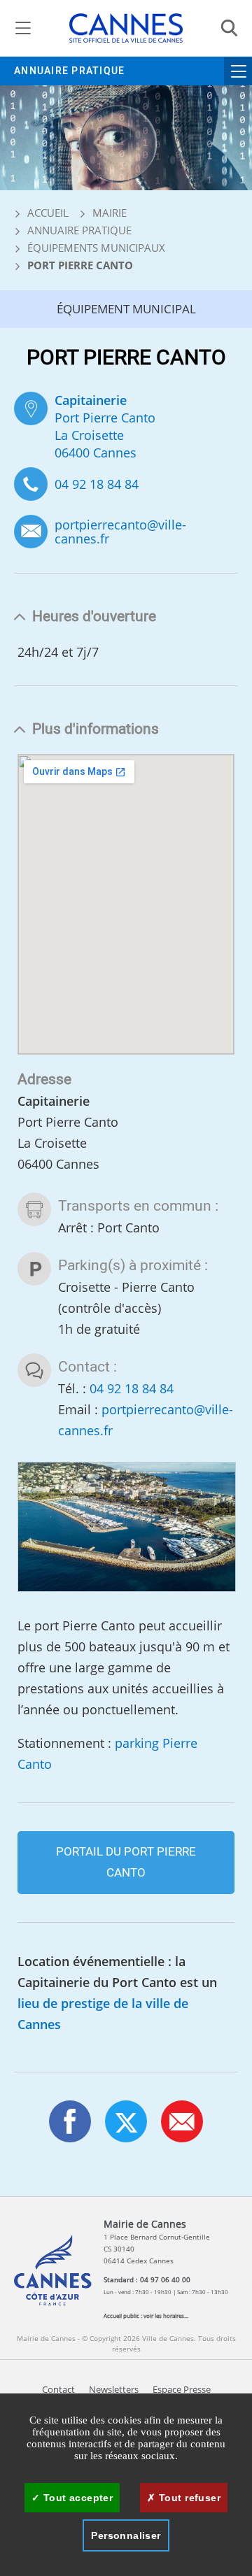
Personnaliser (126, 2535)
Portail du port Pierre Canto (126, 1862)
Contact (58, 2390)
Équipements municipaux (96, 248)
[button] (182, 2121)
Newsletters (114, 2390)
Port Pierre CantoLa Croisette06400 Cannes (105, 426)
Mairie (110, 213)
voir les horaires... (166, 2315)
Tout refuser (188, 2498)
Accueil (47, 213)
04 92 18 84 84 (97, 484)
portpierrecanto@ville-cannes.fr (120, 532)
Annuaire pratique (69, 71)
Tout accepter (76, 2498)
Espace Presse (182, 2390)
